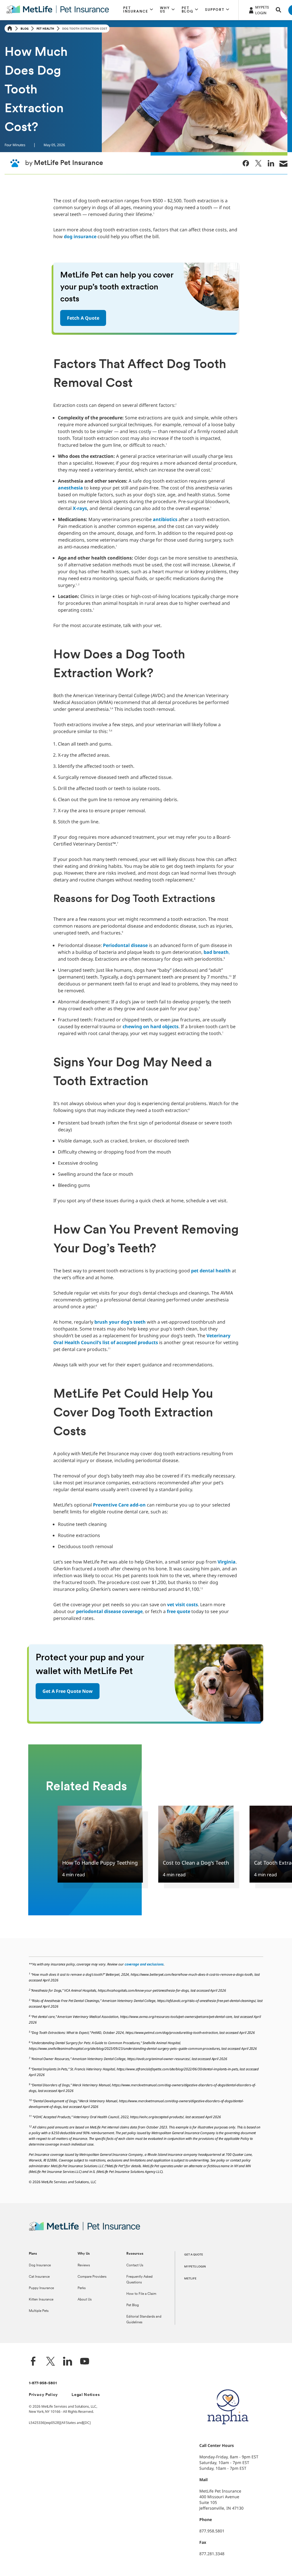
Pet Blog (133, 2305)
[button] (138, 10)
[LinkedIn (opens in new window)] (68, 2362)
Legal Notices (86, 2395)
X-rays (80, 508)
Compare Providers (92, 2277)
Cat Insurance (39, 2277)
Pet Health (45, 28)
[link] (246, 163)
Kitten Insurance (41, 2300)
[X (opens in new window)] (50, 2362)
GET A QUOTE (194, 2255)
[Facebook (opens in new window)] (33, 2362)
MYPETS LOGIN (195, 2267)
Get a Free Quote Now (68, 1691)
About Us (85, 2300)
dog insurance (80, 236)
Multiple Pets (39, 2311)
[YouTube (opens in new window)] (85, 2362)
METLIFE (190, 2279)
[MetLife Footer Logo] (85, 2230)
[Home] (10, 29)
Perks (82, 2288)
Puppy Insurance (41, 2288)
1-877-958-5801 (43, 2383)
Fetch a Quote (83, 318)
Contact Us (135, 2265)
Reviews (84, 2265)
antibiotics (165, 519)
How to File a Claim (141, 2294)
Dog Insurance (40, 2265)
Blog (25, 28)
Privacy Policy (43, 2395)
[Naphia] (228, 2434)
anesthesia (70, 488)
